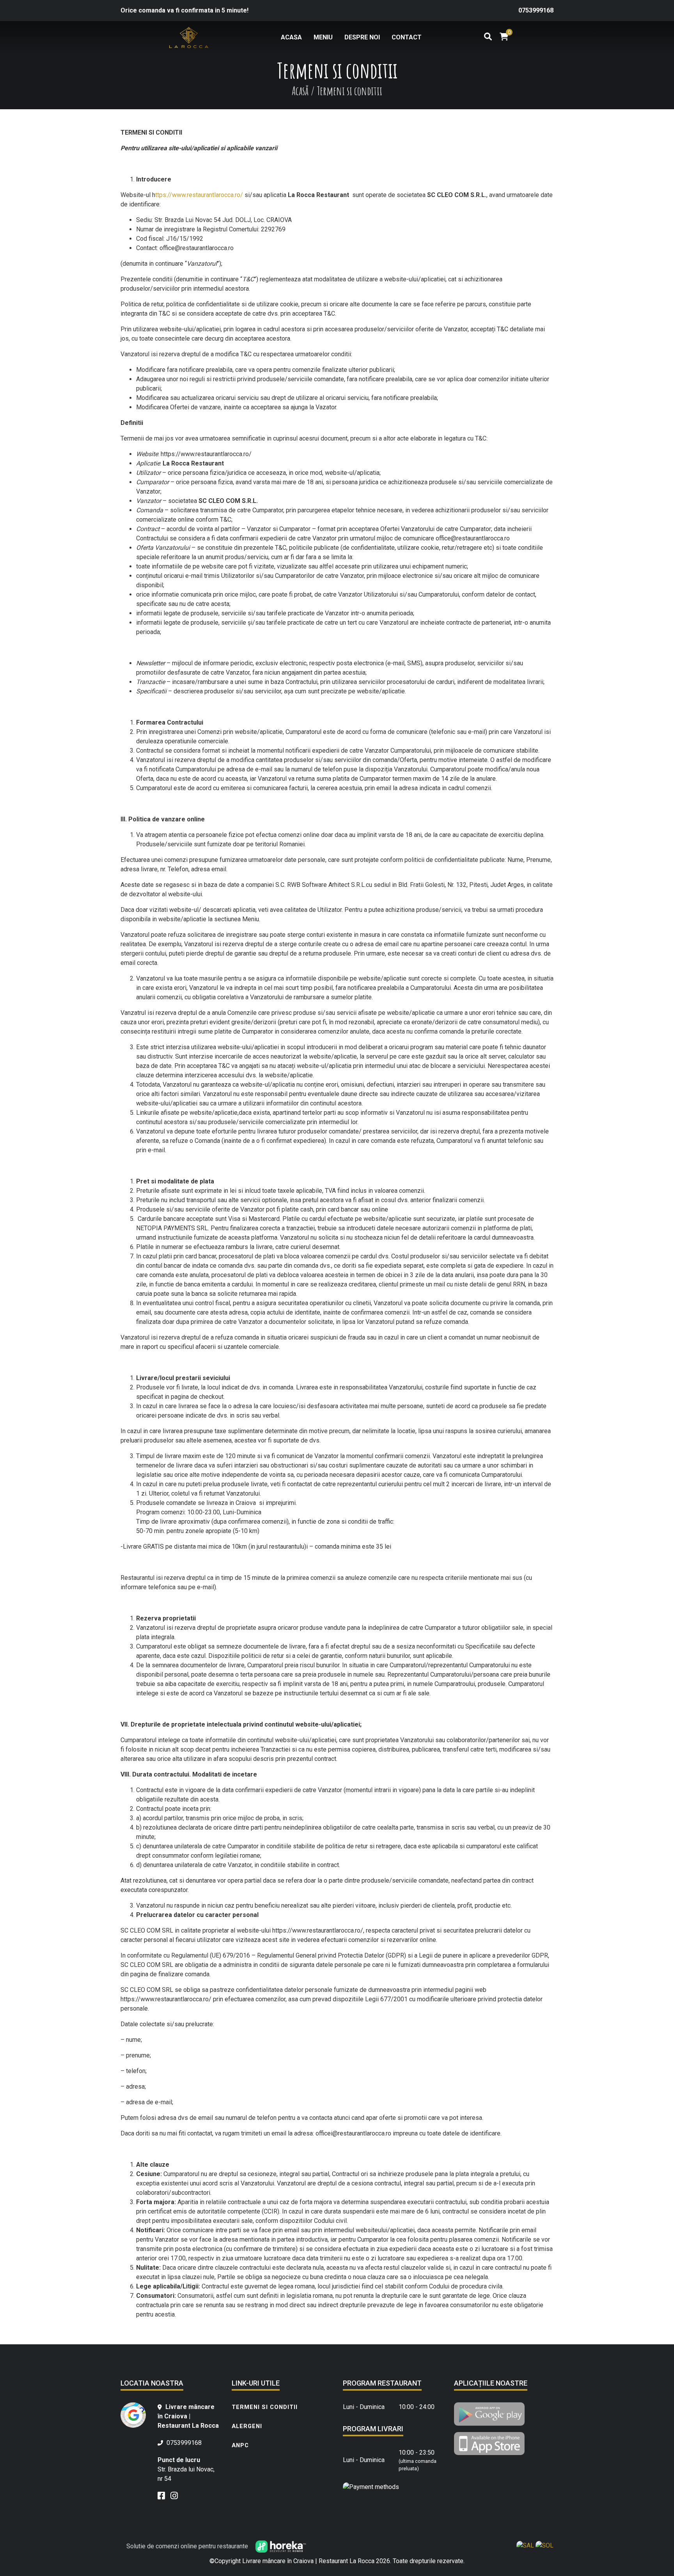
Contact (407, 37)
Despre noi (362, 37)
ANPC (240, 2445)
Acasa (291, 37)
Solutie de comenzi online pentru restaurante (188, 2546)
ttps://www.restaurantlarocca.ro (198, 195)
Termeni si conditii (265, 2407)
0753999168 (536, 10)
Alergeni (247, 2426)
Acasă (300, 91)
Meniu (323, 37)
